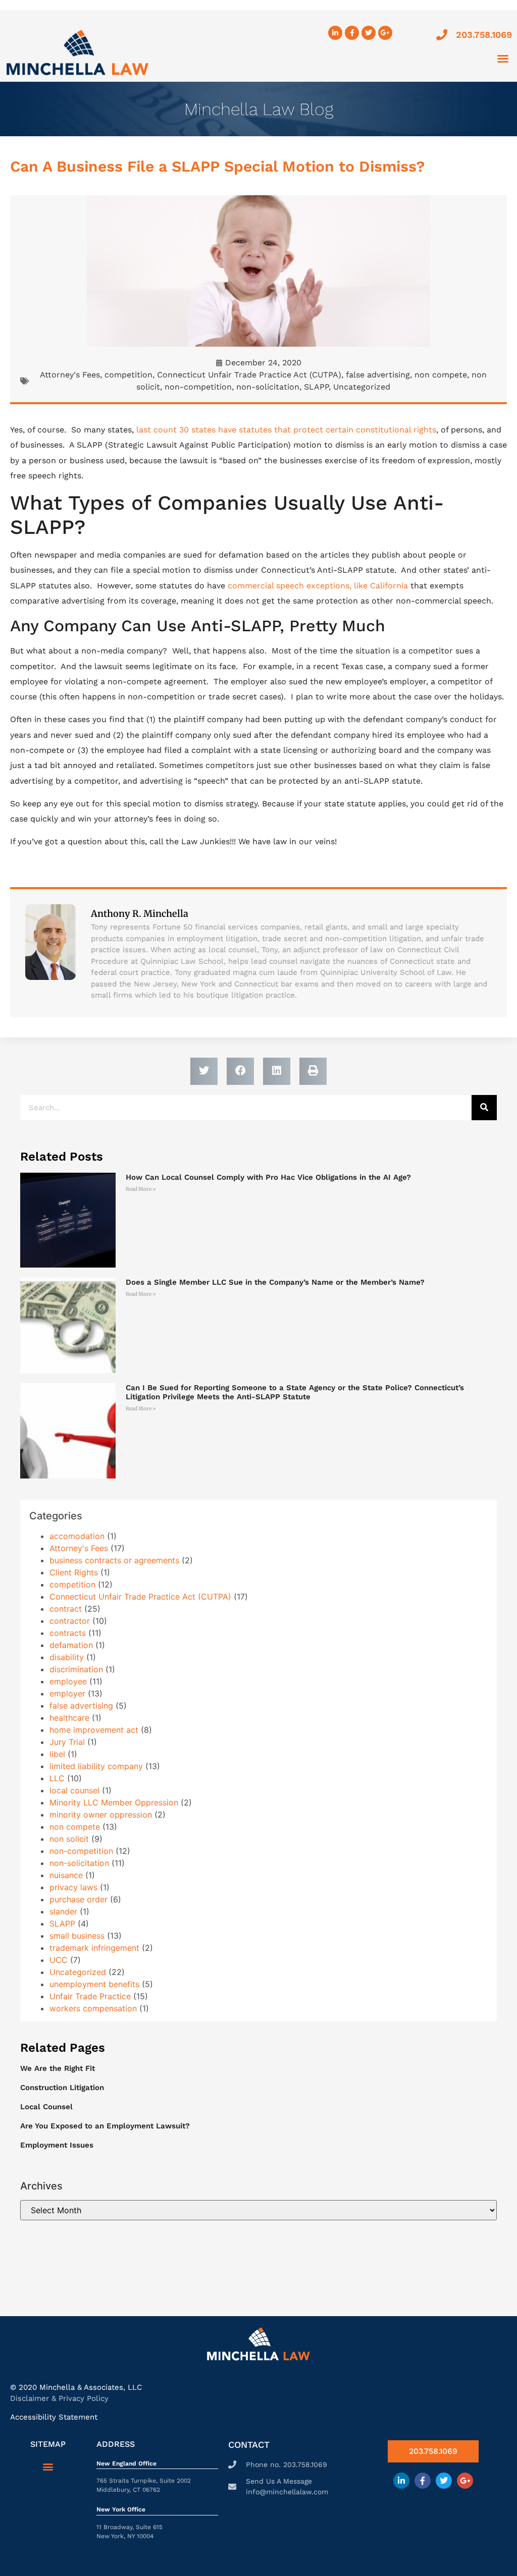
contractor (70, 1621)
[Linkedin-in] (335, 33)
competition (128, 375)
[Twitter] (369, 33)
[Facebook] (423, 2481)
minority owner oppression (101, 1815)
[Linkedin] (401, 2481)
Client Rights (74, 1572)
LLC (57, 1778)
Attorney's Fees (70, 375)
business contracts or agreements (114, 1560)
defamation (71, 1645)
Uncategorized (362, 387)
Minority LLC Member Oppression (114, 1802)
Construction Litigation (62, 2088)
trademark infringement (94, 1948)
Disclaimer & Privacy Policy (59, 2398)
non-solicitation (268, 387)
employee (68, 1681)
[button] (503, 59)
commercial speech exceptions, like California (318, 586)
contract (66, 1609)
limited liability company (96, 1766)
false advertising (378, 375)
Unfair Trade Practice (90, 1996)
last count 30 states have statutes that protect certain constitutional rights (286, 430)
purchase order (79, 1899)
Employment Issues (57, 2145)
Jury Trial (67, 1742)
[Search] (484, 1108)
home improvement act (94, 1730)
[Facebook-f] (352, 33)
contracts (68, 1633)
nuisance (66, 1875)
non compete (441, 375)
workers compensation (93, 2008)
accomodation (77, 1536)
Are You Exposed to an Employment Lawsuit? (105, 2126)
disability (67, 1657)
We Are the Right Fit (58, 2068)
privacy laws (73, 1887)
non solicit (69, 1839)
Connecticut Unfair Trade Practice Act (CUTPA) (249, 375)
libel (57, 1754)
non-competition (198, 387)
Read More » (141, 1189)
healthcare (69, 1718)
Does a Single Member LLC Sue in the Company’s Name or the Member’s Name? (275, 1282)
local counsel (74, 1790)
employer (67, 1693)
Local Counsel (46, 2107)
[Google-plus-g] (385, 33)
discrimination (76, 1669)
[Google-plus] (465, 2481)
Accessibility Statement (54, 2417)
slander (63, 1911)
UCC (59, 1960)
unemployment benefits (94, 1984)
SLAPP (316, 387)
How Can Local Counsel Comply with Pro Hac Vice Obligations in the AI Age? (268, 1177)
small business (77, 1936)
